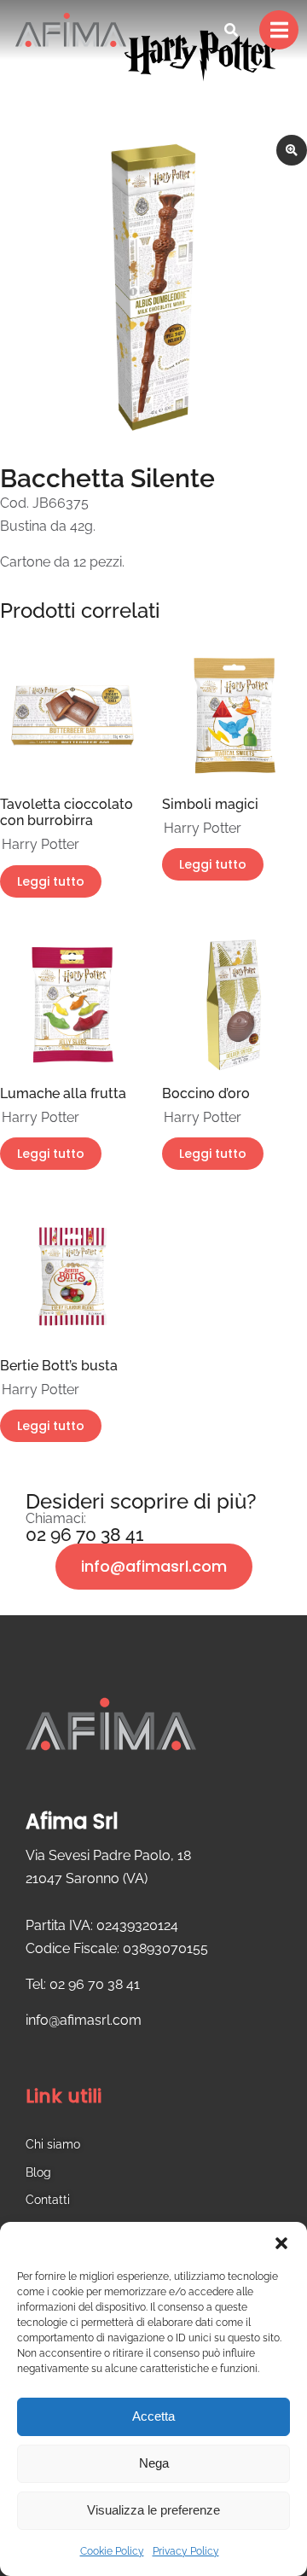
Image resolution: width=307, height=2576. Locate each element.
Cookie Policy (112, 2551)
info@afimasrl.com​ (84, 2020)
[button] (281, 2243)
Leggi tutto (51, 881)
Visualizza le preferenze (153, 2510)
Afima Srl (72, 1821)
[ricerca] (231, 30)
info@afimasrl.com (154, 1566)
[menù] (279, 30)
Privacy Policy (186, 2551)
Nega (154, 2463)
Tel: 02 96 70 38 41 (83, 1984)
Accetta (153, 2416)
